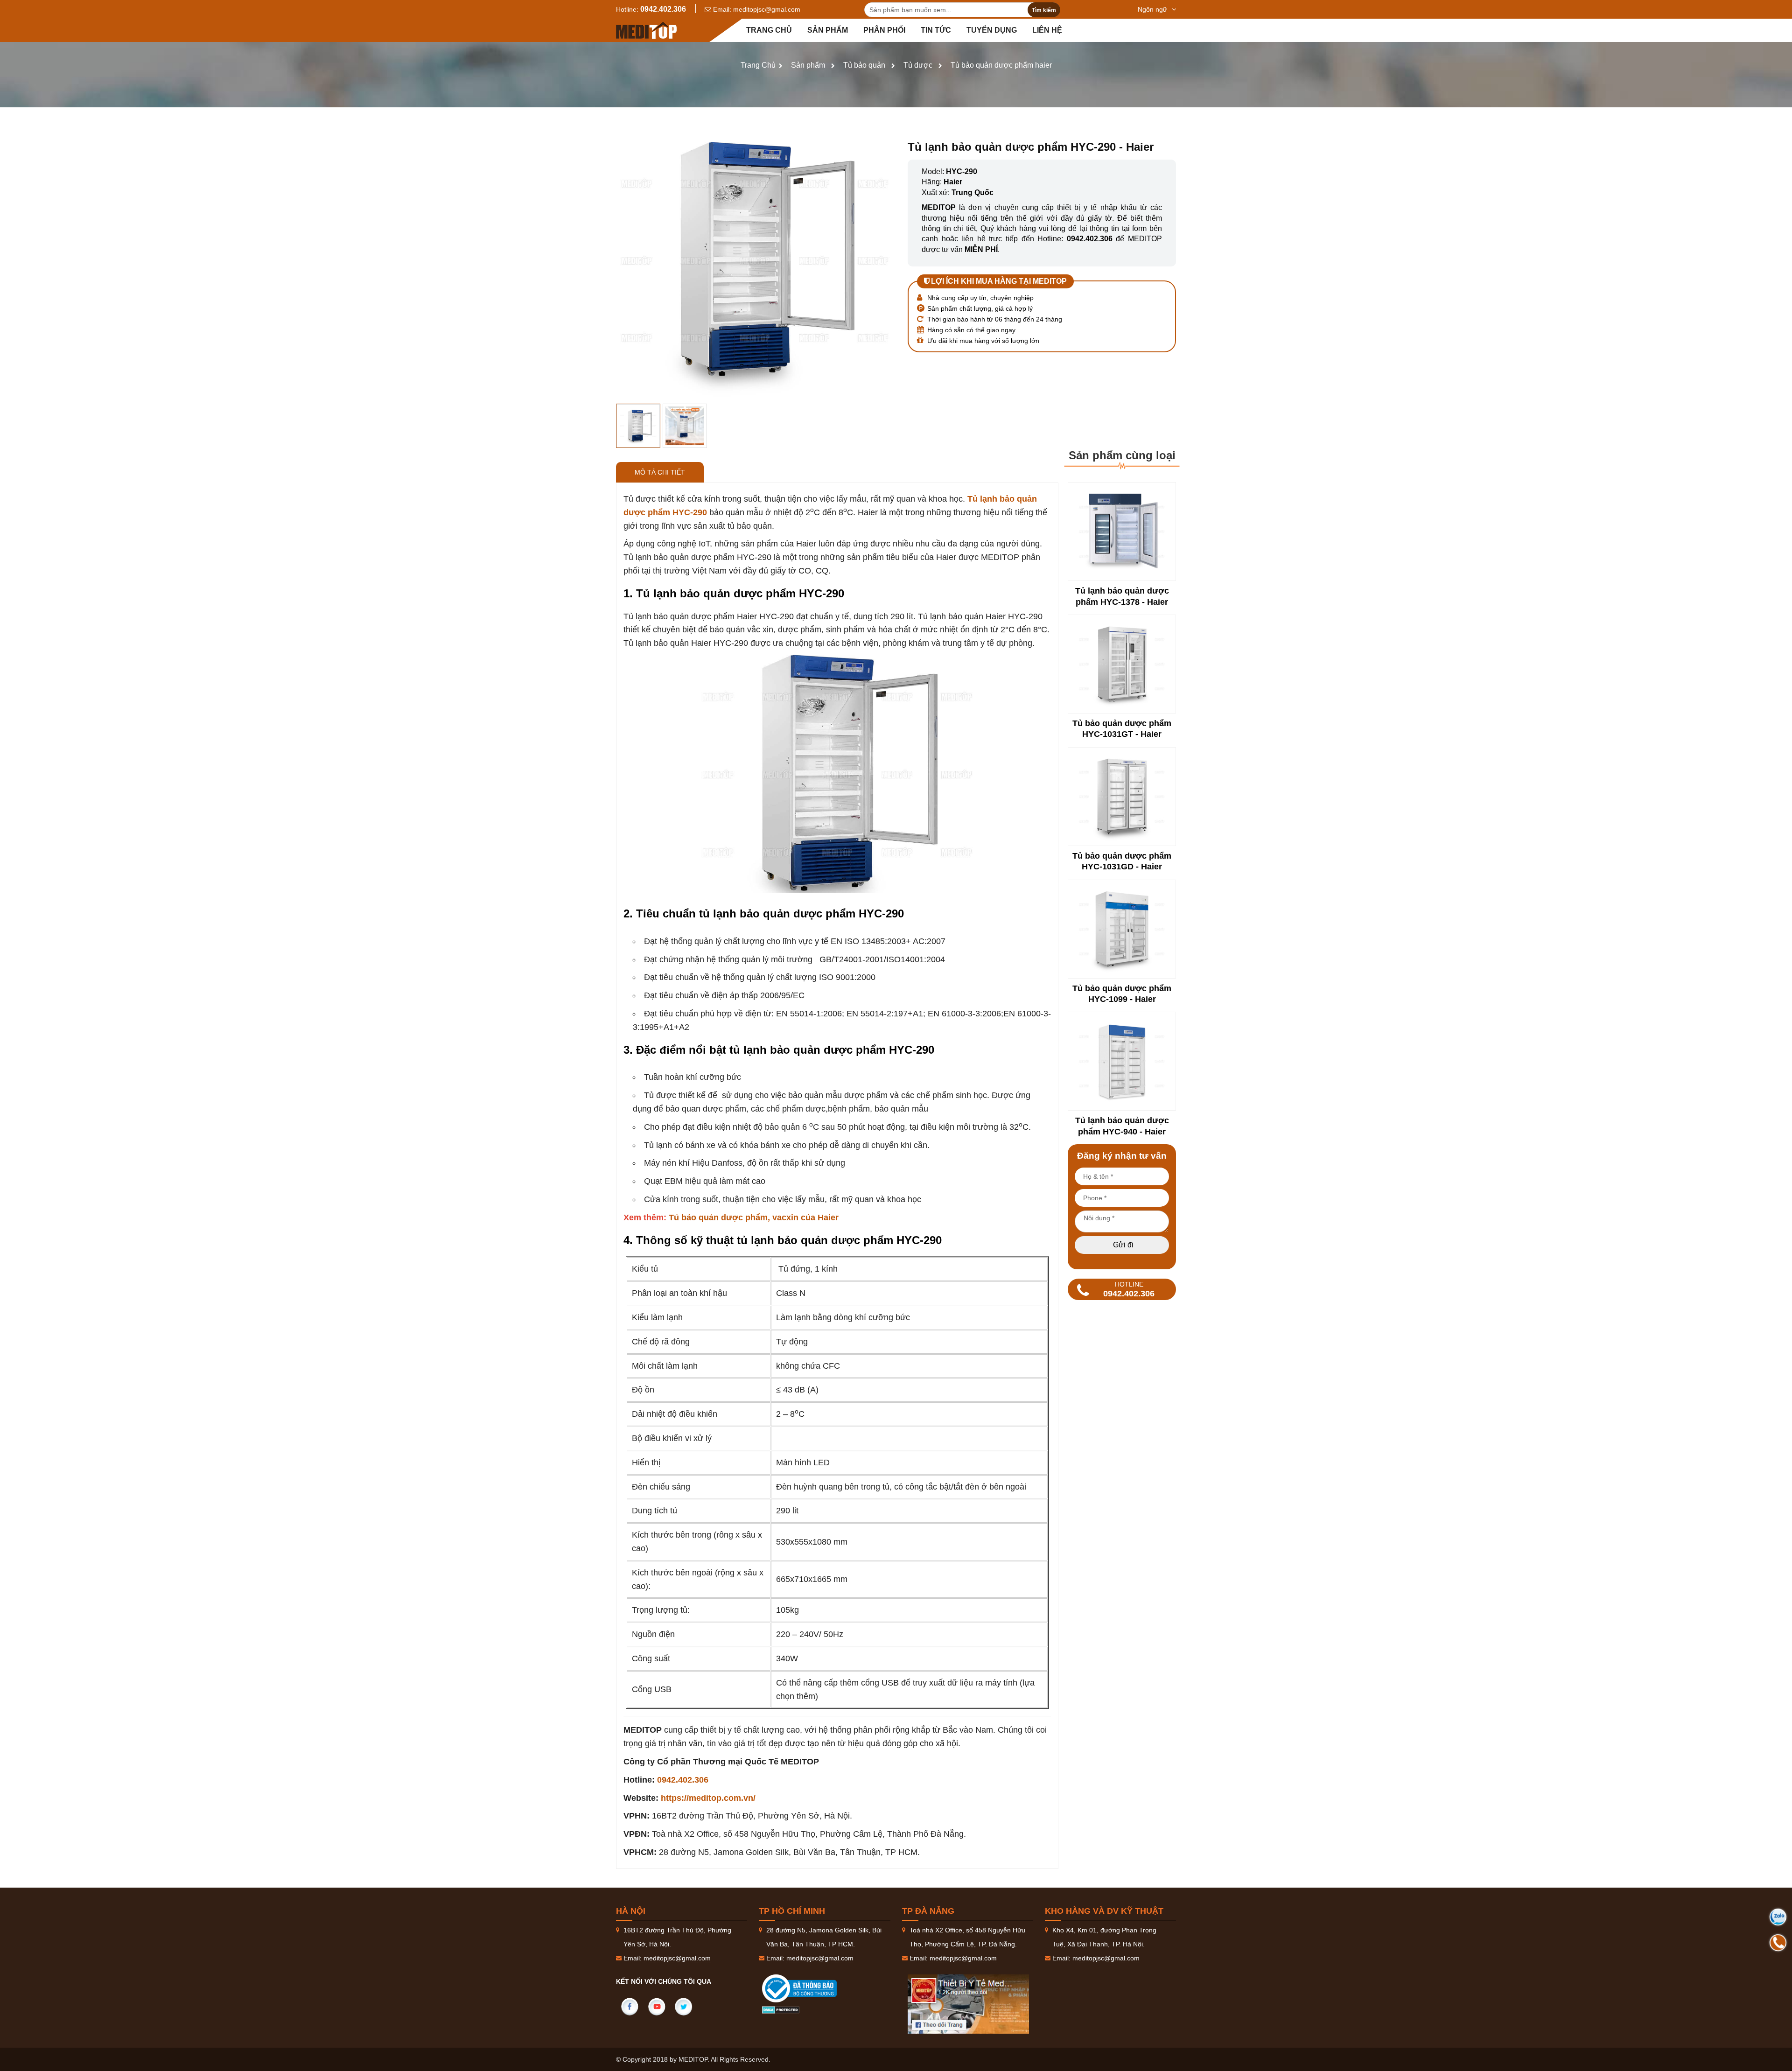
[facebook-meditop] (968, 2004)
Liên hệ (1047, 30)
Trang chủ (769, 30)
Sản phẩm (828, 30)
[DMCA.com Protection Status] (781, 2009)
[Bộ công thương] (809, 1988)
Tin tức (936, 30)
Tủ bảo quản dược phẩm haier (1001, 65)
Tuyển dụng (992, 30)
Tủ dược (918, 65)
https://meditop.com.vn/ (708, 1798)
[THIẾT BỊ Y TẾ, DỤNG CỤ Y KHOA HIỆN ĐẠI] (646, 30)
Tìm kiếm (1044, 10)
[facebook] (630, 2007)
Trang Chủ (758, 65)
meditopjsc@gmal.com (767, 9)
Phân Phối (884, 30)
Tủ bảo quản (864, 65)
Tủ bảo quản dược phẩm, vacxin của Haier (754, 1217)
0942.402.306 (663, 9)
